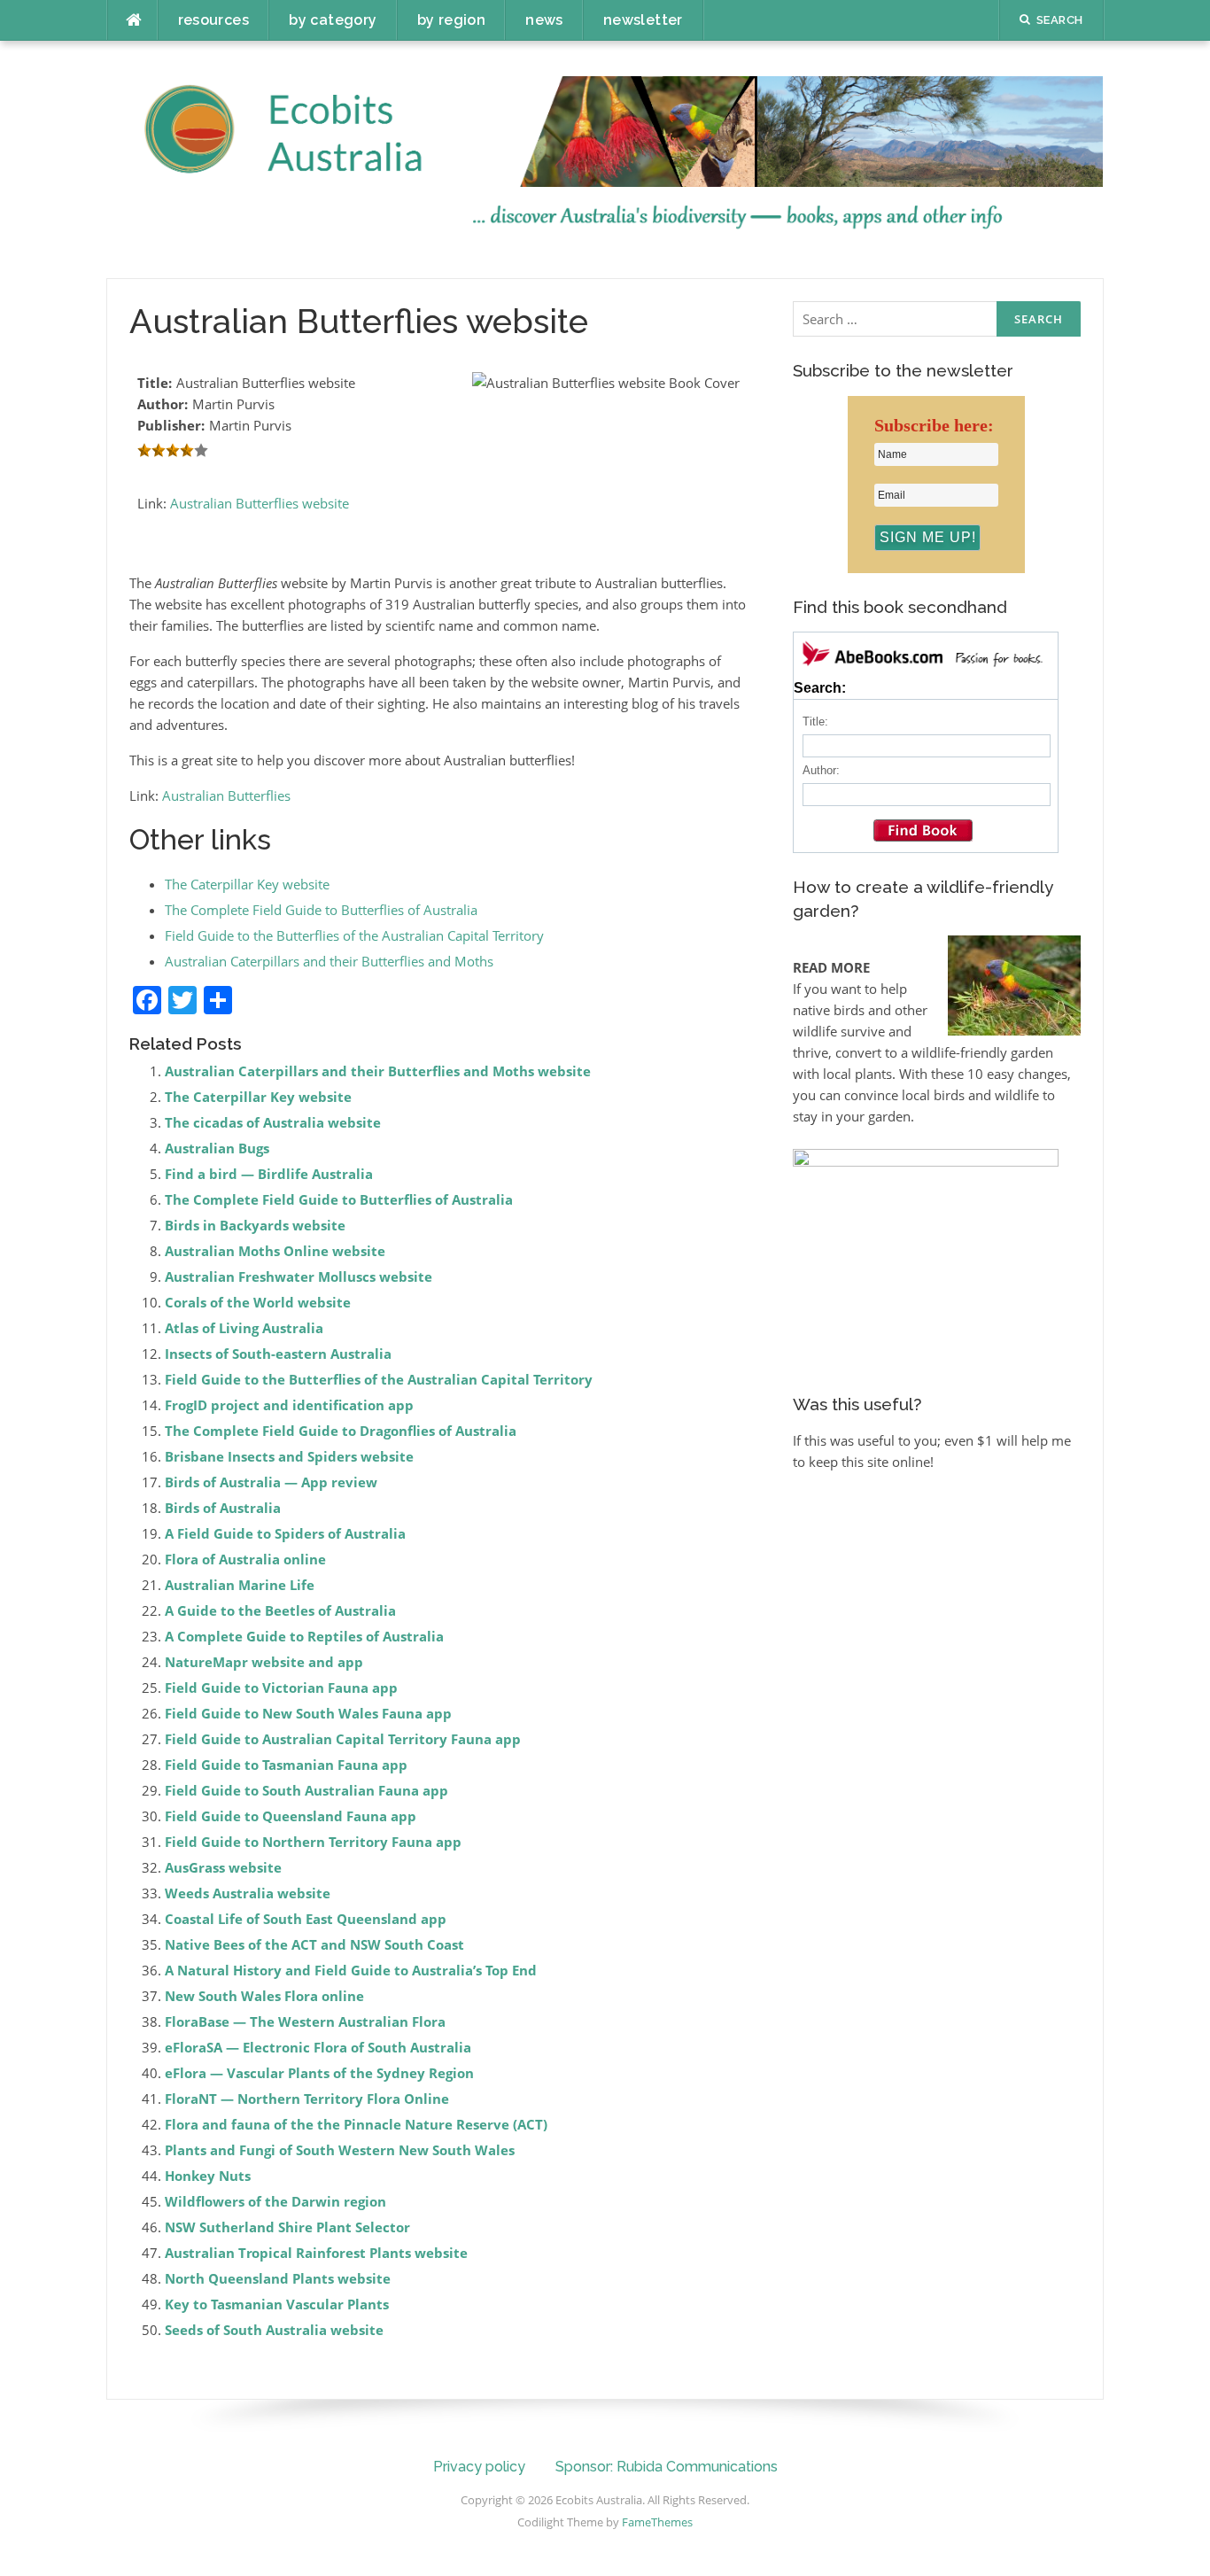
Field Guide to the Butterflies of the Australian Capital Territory (354, 935)
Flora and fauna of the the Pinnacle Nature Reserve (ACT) (356, 2124)
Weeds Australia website (248, 1893)
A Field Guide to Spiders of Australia (285, 1533)
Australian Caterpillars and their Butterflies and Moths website (378, 1071)
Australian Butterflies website (260, 503)
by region (452, 20)
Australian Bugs (217, 1148)
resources (214, 20)
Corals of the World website (258, 1302)
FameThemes (657, 2522)
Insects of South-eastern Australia (278, 1354)
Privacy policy (479, 2467)
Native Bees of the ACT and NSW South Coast (314, 1944)
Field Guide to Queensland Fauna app (291, 1816)
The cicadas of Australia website (273, 1122)
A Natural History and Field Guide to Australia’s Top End (351, 1970)
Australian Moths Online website (275, 1251)
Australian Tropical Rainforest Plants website (316, 2253)
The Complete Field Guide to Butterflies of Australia (321, 910)
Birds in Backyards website (255, 1225)
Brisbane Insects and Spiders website (289, 1456)
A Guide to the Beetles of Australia (280, 1610)
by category (333, 20)
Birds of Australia (223, 1508)
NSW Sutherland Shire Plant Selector (287, 2227)
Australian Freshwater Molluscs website (299, 1276)
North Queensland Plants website (278, 2278)
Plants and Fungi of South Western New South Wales (340, 2150)
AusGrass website (223, 1867)
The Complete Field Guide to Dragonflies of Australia (341, 1431)
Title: (155, 383)
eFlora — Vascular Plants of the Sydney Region (319, 2073)
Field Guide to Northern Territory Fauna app (313, 1842)
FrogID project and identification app (289, 1405)
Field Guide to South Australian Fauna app (306, 1790)
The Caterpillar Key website (247, 884)
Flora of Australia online (245, 1559)
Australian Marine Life (240, 1585)
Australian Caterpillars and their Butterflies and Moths (329, 961)
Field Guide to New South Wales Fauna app (308, 1713)
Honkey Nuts (208, 2176)
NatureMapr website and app (264, 1662)
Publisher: (171, 425)
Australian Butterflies (226, 795)
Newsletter (643, 20)
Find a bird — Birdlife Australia (269, 1174)
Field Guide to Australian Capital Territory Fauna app (343, 1739)
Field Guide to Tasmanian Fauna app (286, 1765)
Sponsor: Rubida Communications (667, 2467)
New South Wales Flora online (264, 1996)
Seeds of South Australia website (274, 2330)
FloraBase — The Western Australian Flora (305, 2021)
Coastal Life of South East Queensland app (306, 1919)
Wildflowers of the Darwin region (275, 2201)
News (544, 20)
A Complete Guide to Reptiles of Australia (304, 1636)
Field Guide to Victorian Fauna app (281, 1688)
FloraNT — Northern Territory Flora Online (307, 2099)
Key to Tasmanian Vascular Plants (277, 2304)
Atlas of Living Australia (244, 1328)
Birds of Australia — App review (271, 1482)
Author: (163, 404)
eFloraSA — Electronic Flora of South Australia (318, 2047)
